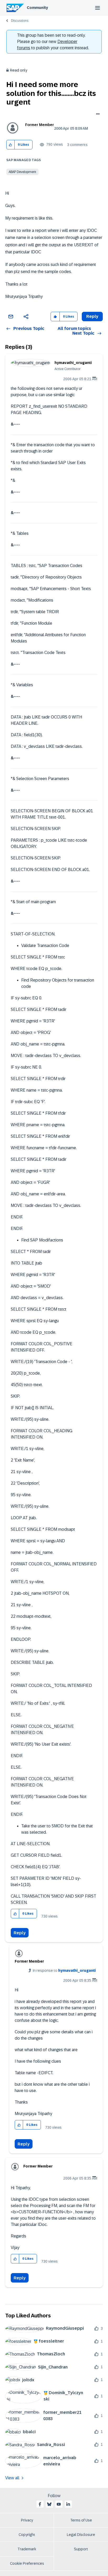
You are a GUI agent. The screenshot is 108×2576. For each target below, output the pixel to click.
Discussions (20, 21)
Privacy (27, 2520)
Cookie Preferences (27, 2563)
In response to (64, 1970)
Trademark (27, 2549)
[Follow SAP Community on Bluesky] (49, 2504)
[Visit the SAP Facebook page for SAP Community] (40, 2504)
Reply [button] (92, 316)
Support (81, 2549)
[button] (11, 145)
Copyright (27, 2535)
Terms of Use (81, 2520)
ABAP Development (22, 172)
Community (37, 8)
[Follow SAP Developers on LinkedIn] (68, 2504)
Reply (20, 1933)
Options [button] (97, 115)
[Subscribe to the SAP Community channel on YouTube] (59, 2504)
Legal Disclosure (81, 2535)
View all (12, 2478)
